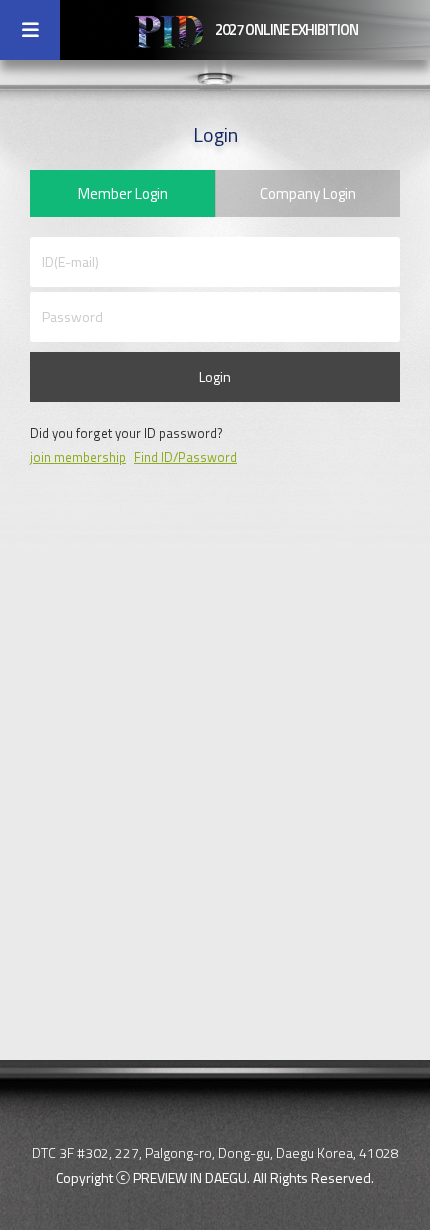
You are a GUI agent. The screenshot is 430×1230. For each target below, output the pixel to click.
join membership (78, 457)
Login (215, 376)
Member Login (123, 193)
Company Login (308, 193)
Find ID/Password (185, 457)
